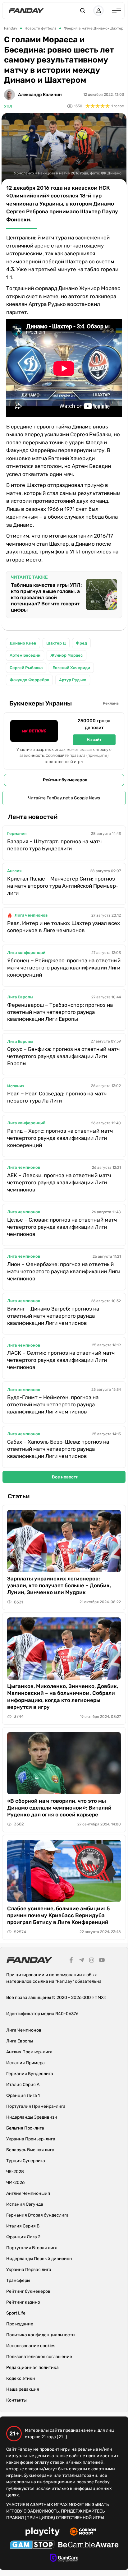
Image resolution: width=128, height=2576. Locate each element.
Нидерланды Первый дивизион (39, 2259)
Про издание (20, 2324)
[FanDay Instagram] (92, 1961)
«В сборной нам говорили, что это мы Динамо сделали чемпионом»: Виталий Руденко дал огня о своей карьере (59, 1808)
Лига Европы (20, 997)
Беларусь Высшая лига (30, 2150)
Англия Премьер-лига (29, 2052)
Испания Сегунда (25, 2204)
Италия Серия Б (23, 2226)
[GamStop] (32, 2546)
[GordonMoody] (83, 2532)
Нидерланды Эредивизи (32, 2117)
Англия (14, 871)
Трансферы (18, 2280)
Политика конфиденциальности (41, 2335)
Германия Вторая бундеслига (37, 2215)
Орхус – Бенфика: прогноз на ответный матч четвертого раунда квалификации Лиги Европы (63, 1056)
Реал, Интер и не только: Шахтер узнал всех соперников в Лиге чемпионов (64, 927)
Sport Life (16, 2313)
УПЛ (8, 106)
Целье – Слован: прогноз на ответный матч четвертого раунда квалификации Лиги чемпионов (62, 1227)
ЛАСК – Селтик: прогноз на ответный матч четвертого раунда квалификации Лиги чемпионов (61, 1360)
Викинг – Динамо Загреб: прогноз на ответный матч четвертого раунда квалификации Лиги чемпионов (53, 1316)
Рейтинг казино (23, 2302)
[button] (83, 11)
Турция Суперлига (26, 2161)
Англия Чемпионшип (28, 2193)
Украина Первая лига (29, 2270)
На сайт (94, 740)
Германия (17, 833)
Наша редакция (23, 2389)
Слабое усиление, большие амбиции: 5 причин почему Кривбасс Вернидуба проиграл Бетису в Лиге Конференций (59, 1915)
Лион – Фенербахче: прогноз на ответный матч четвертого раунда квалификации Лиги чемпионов (64, 1271)
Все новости (65, 1477)
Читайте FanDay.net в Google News (64, 798)
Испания (16, 1086)
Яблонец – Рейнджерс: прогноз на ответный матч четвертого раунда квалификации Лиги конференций (64, 968)
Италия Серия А (23, 2085)
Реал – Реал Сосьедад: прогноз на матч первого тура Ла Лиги (57, 1097)
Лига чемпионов (31, 915)
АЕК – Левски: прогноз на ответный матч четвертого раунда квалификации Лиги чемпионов (59, 1182)
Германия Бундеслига (30, 2074)
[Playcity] (43, 2532)
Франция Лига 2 (23, 2237)
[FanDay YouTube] (102, 1961)
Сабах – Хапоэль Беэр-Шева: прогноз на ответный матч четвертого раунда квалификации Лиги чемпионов (58, 1449)
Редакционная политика (32, 2368)
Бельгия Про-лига (25, 2128)
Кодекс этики (21, 2378)
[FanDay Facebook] (71, 1961)
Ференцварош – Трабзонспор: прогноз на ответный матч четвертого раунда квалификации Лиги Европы (60, 1012)
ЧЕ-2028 (15, 2172)
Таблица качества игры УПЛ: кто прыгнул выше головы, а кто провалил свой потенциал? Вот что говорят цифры (46, 597)
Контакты (16, 2400)
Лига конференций (26, 953)
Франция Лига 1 (23, 2095)
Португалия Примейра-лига (36, 2106)
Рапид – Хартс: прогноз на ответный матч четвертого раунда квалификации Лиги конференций (60, 1138)
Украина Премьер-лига (31, 2139)
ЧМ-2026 (15, 2183)
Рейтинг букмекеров (65, 780)
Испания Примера (25, 2063)
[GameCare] (64, 2559)
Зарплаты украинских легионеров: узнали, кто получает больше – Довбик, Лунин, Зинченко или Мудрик (59, 1585)
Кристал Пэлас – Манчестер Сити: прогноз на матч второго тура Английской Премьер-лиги (63, 886)
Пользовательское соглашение (39, 2357)
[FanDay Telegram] (81, 1961)
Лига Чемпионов (24, 2030)
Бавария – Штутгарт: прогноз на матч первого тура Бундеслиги (54, 845)
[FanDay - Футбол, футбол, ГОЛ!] (26, 11)
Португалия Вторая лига (32, 2248)
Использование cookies (31, 2346)
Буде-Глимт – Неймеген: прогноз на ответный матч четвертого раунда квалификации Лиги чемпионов (53, 1404)
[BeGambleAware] (88, 2546)
